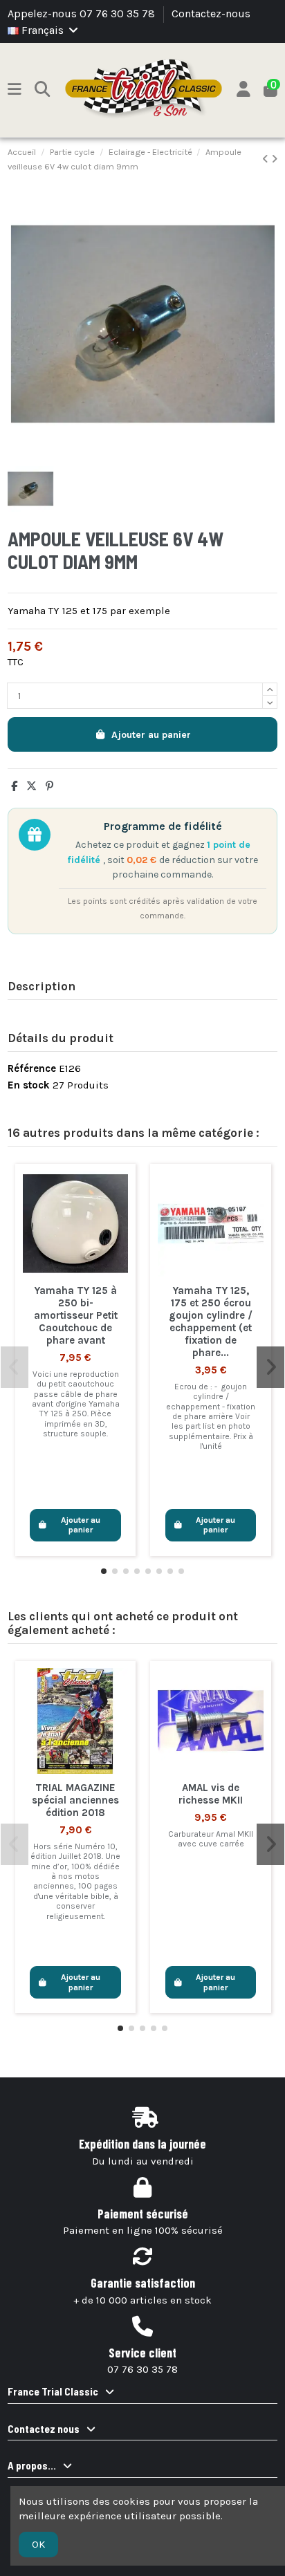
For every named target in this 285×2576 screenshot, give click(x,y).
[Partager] (14, 786)
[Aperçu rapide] (75, 1272)
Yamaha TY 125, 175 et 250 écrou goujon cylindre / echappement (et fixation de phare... (211, 1322)
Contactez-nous (211, 13)
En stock (29, 1085)
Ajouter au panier (151, 735)
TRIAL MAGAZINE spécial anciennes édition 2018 (75, 1800)
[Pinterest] (49, 786)
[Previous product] (267, 159)
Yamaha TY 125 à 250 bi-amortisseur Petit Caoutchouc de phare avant (76, 1315)
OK (38, 2544)
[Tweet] (31, 786)
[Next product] (274, 159)
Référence (32, 1068)
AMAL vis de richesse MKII (211, 1794)
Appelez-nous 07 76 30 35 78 (83, 13)
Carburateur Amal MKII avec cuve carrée (211, 1839)
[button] (104, 1571)
